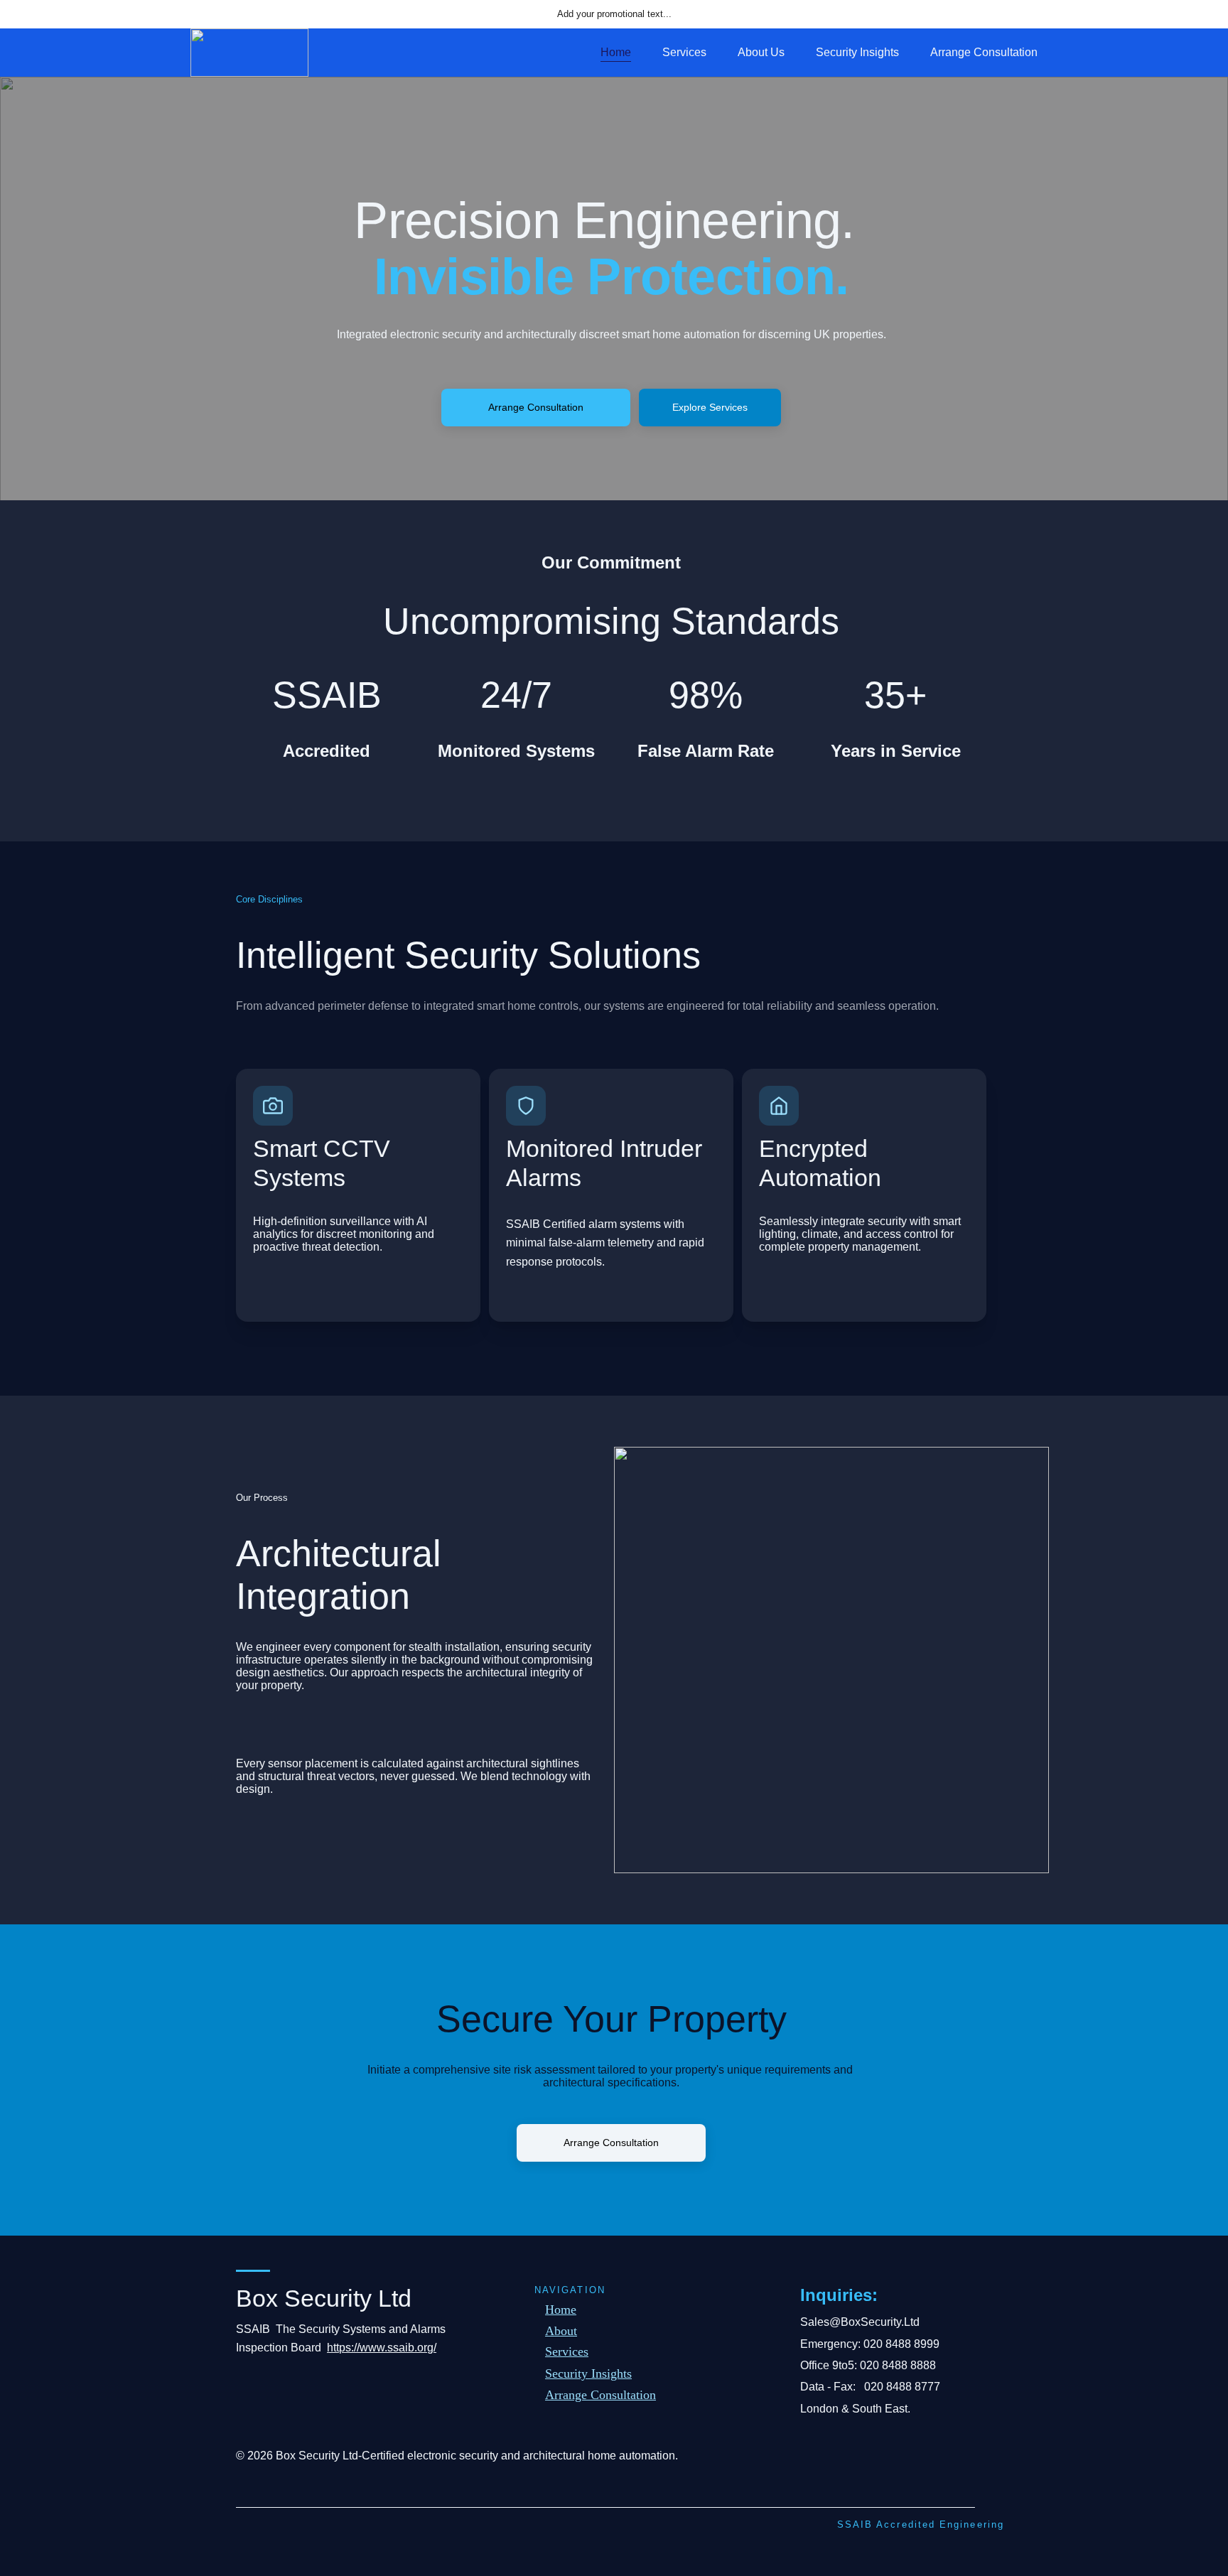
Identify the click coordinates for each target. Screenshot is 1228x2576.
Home (616, 52)
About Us (761, 52)
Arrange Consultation (984, 52)
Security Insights (857, 52)
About (561, 2331)
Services (684, 52)
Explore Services (710, 407)
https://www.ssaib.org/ (382, 2348)
